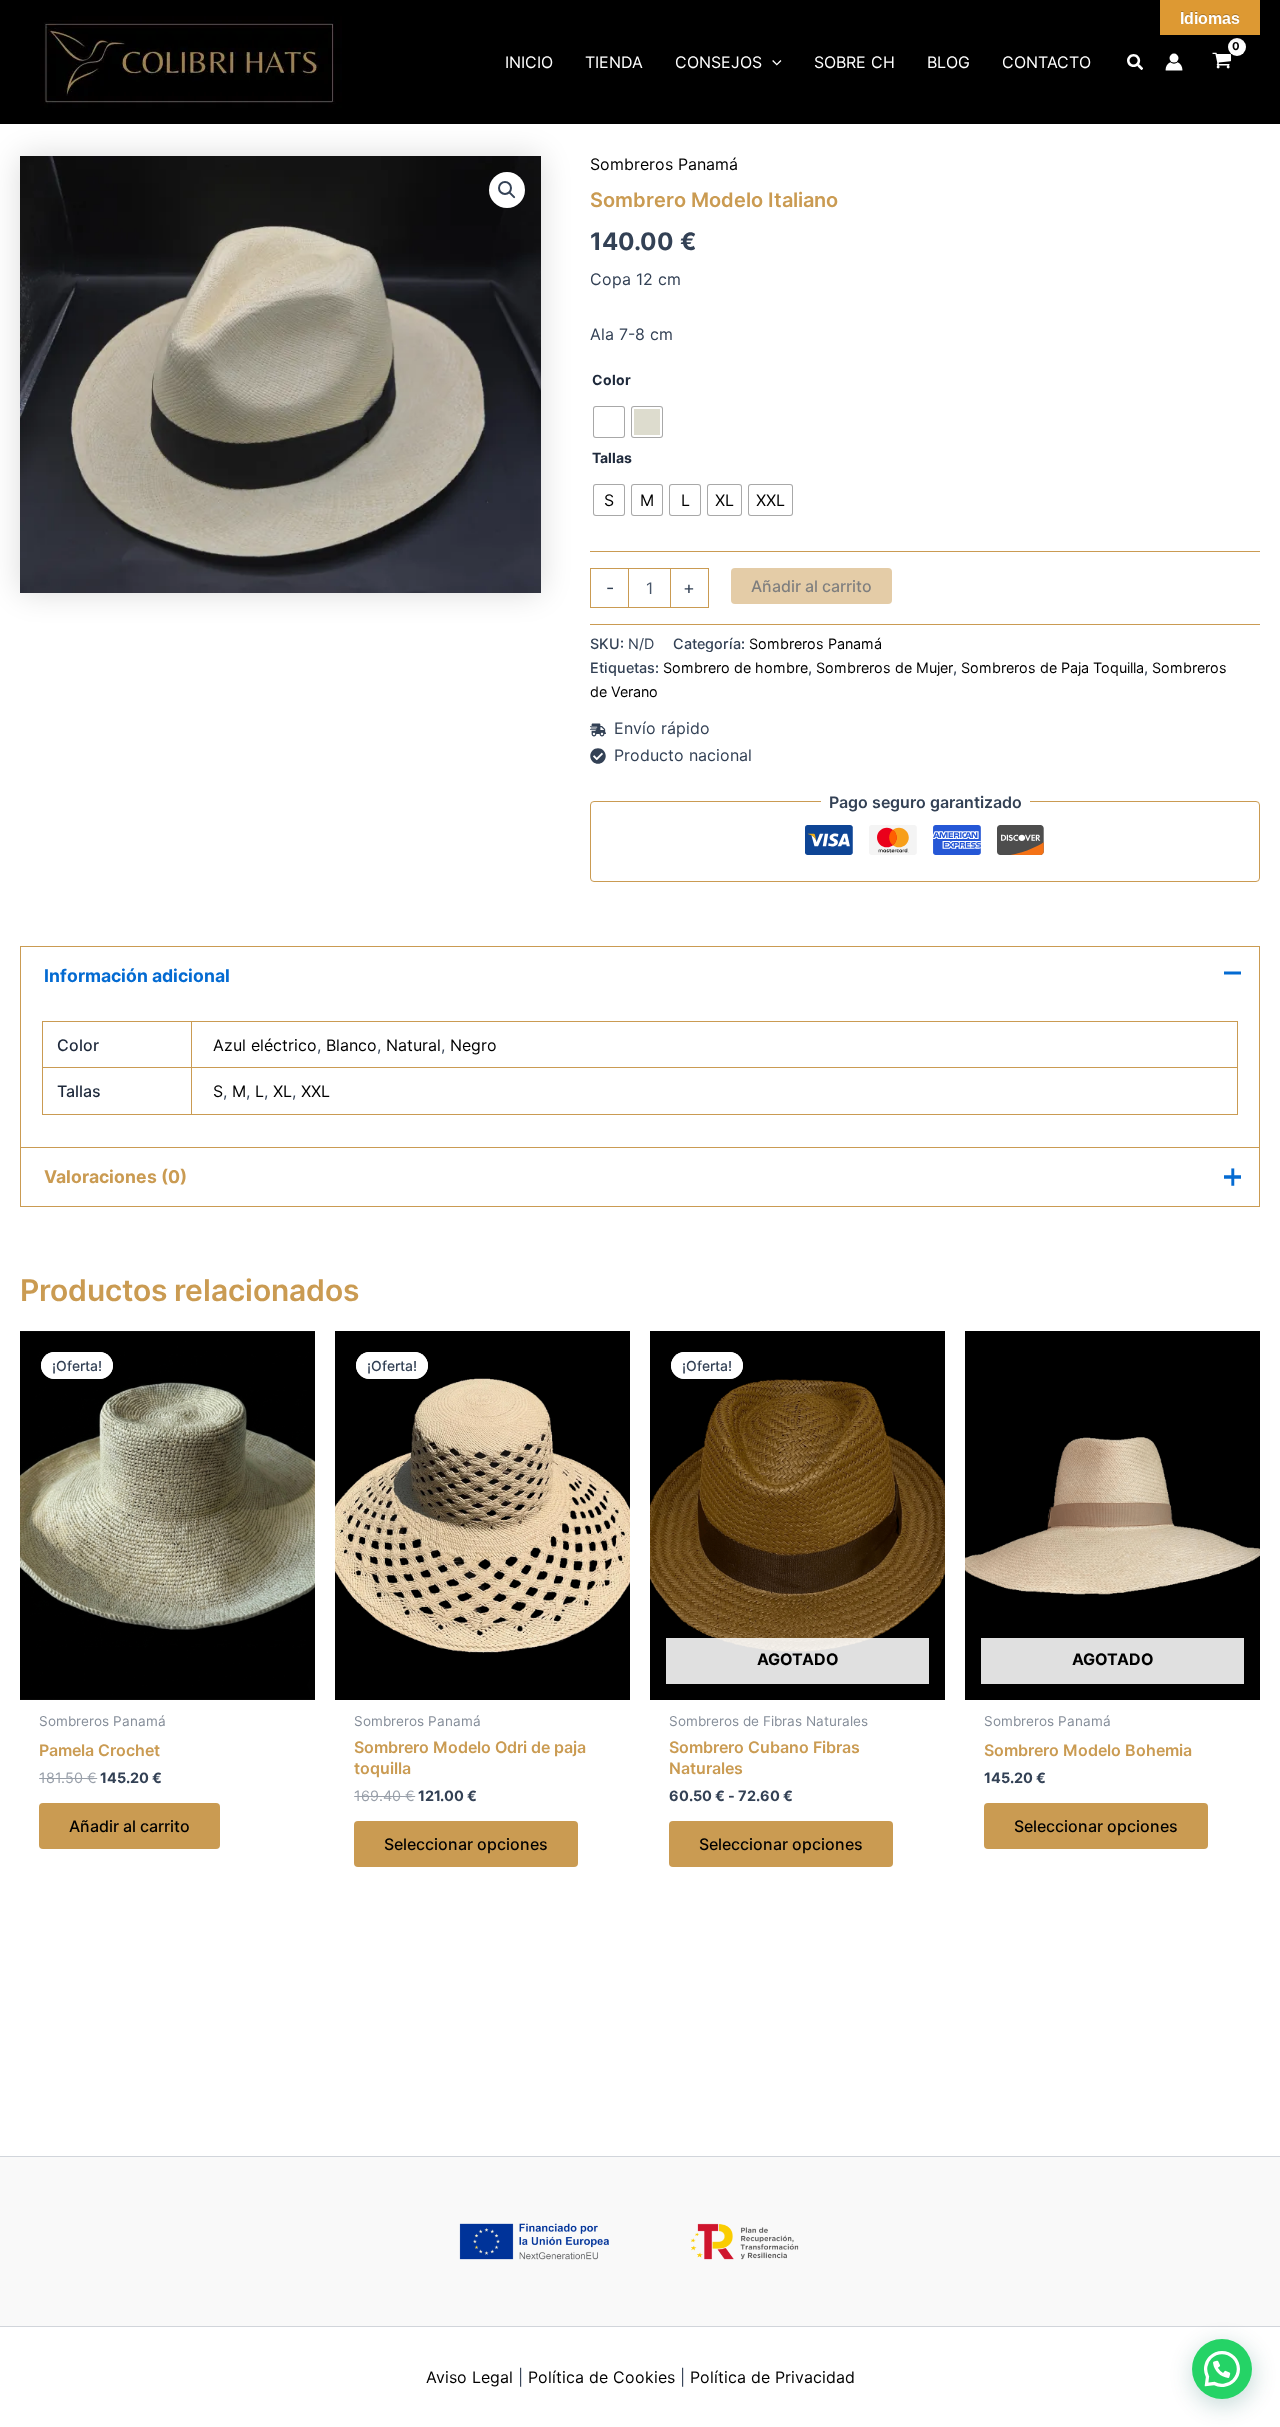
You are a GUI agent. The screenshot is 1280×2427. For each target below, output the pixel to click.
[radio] (609, 422)
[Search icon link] (1136, 64)
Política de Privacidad (772, 2377)
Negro (473, 1045)
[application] (772, 62)
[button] (507, 190)
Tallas (612, 457)
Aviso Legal (469, 2377)
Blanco (351, 1045)
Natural (413, 1045)
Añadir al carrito (811, 586)
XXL (315, 1091)
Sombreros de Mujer (884, 667)
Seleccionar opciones (466, 1844)
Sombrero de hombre (735, 667)
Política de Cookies (601, 2377)
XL (282, 1091)
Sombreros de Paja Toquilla (1052, 667)
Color (611, 379)
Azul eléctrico (265, 1045)
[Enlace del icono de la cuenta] (1174, 62)
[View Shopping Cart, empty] (1221, 62)
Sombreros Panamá (664, 164)
